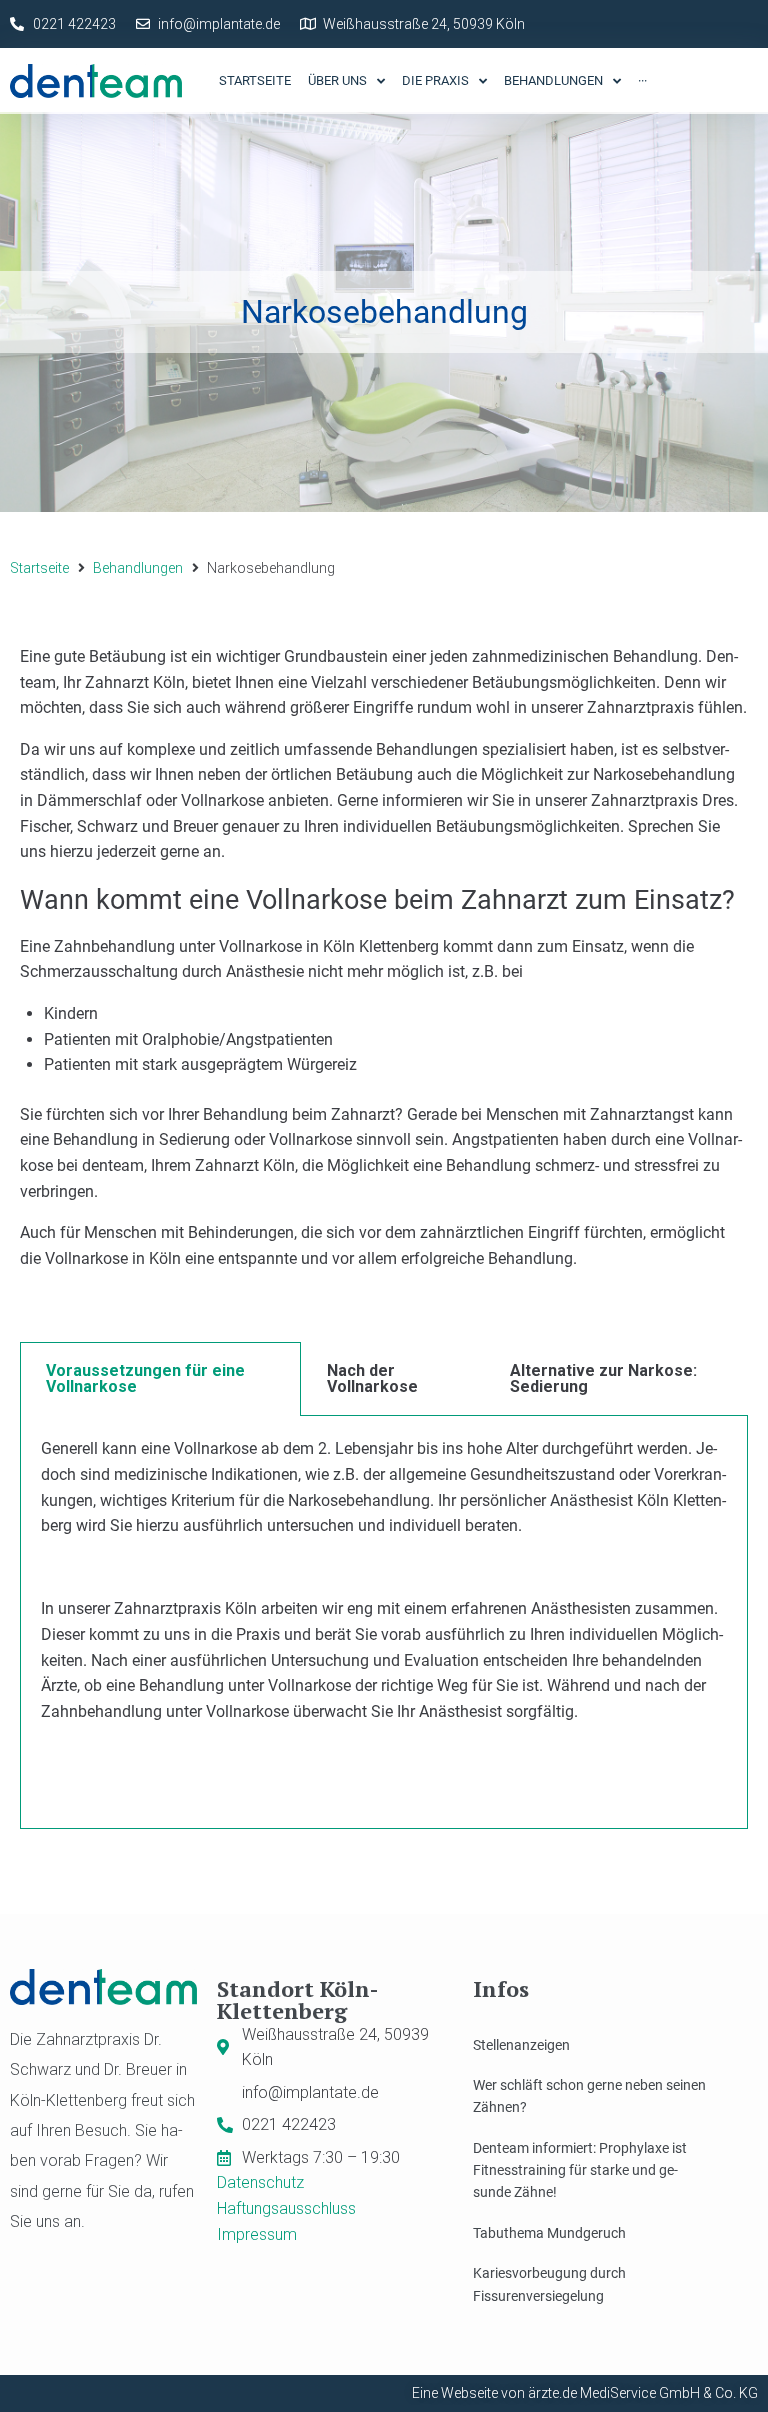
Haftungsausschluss (286, 2208)
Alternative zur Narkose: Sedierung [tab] (603, 1378)
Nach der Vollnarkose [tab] (372, 1378)
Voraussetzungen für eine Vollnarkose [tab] (145, 1378)
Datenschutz (260, 2182)
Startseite (39, 568)
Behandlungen (138, 568)
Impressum (257, 2234)
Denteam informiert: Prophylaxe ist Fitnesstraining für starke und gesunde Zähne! (580, 2170)
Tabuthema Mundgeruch (549, 2233)
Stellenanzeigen (521, 2045)
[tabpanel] (384, 1622)
